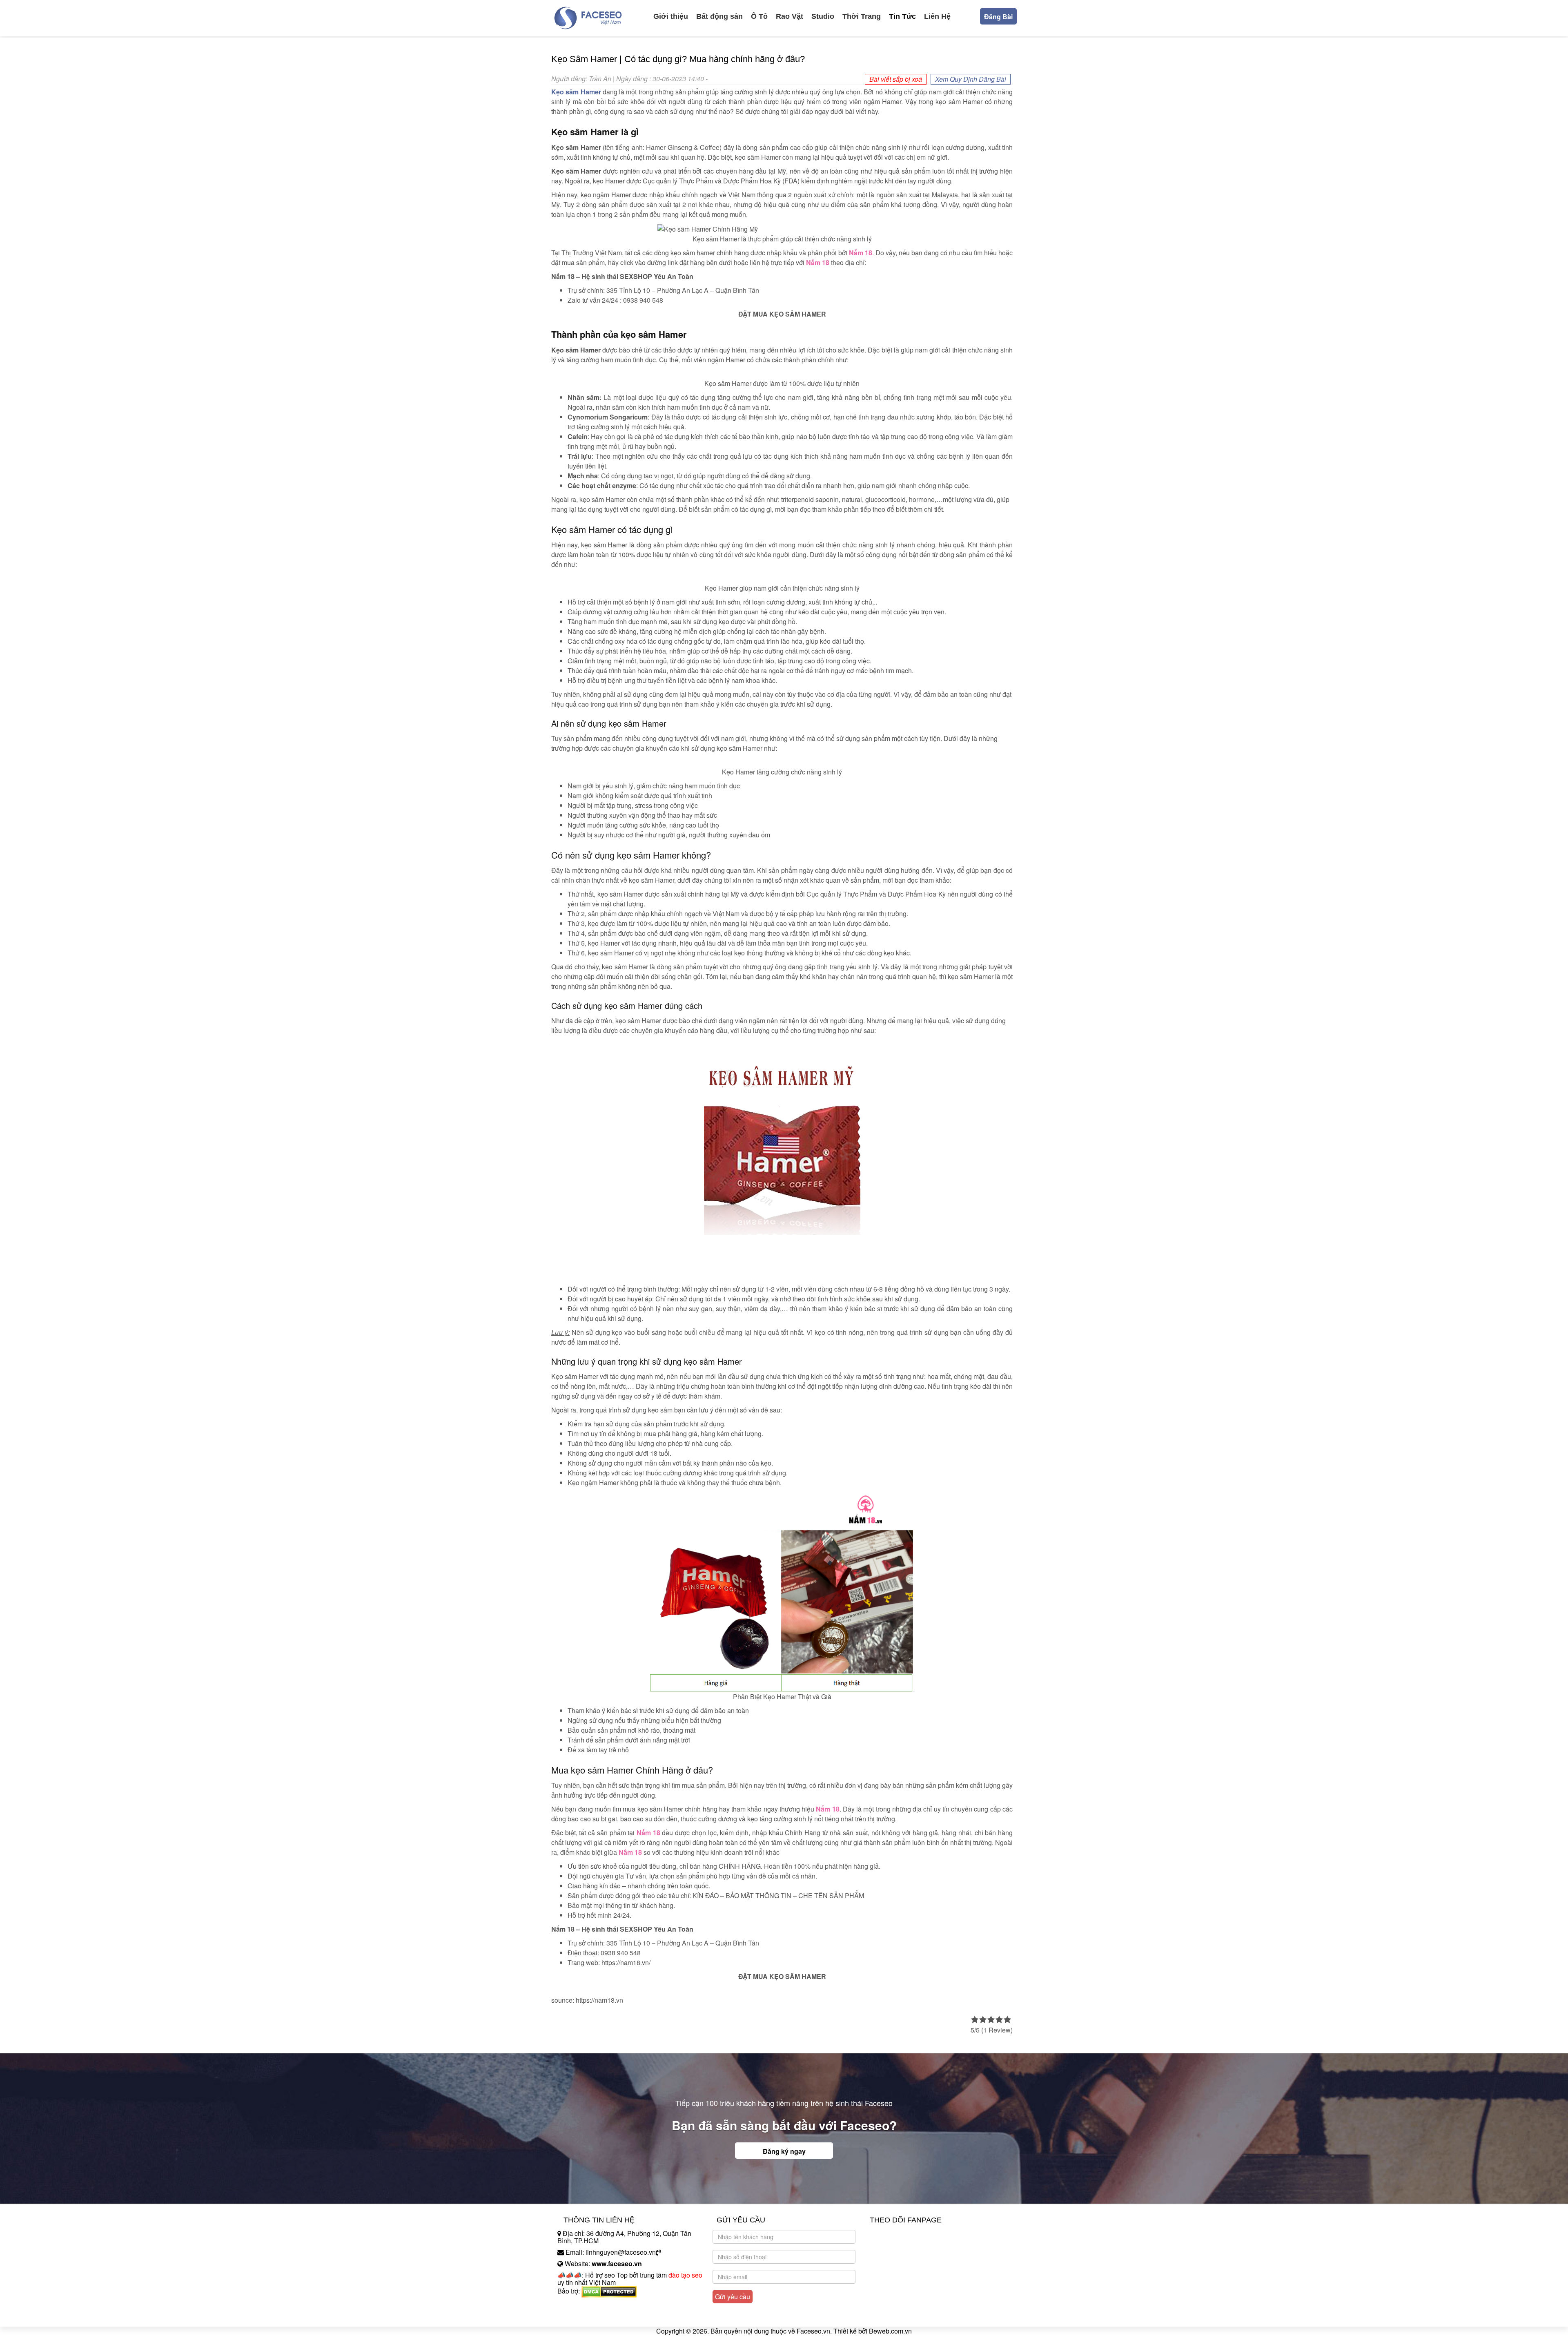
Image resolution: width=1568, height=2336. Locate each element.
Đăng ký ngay (784, 2151)
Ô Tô (759, 16)
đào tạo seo (685, 2275)
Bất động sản (719, 16)
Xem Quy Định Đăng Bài (971, 79)
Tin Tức (902, 16)
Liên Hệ (937, 16)
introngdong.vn (579, 2305)
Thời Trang (862, 16)
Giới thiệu (671, 16)
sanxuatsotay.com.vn (588, 2317)
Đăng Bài (998, 17)
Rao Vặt (790, 16)
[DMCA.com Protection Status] (609, 2291)
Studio (823, 16)
